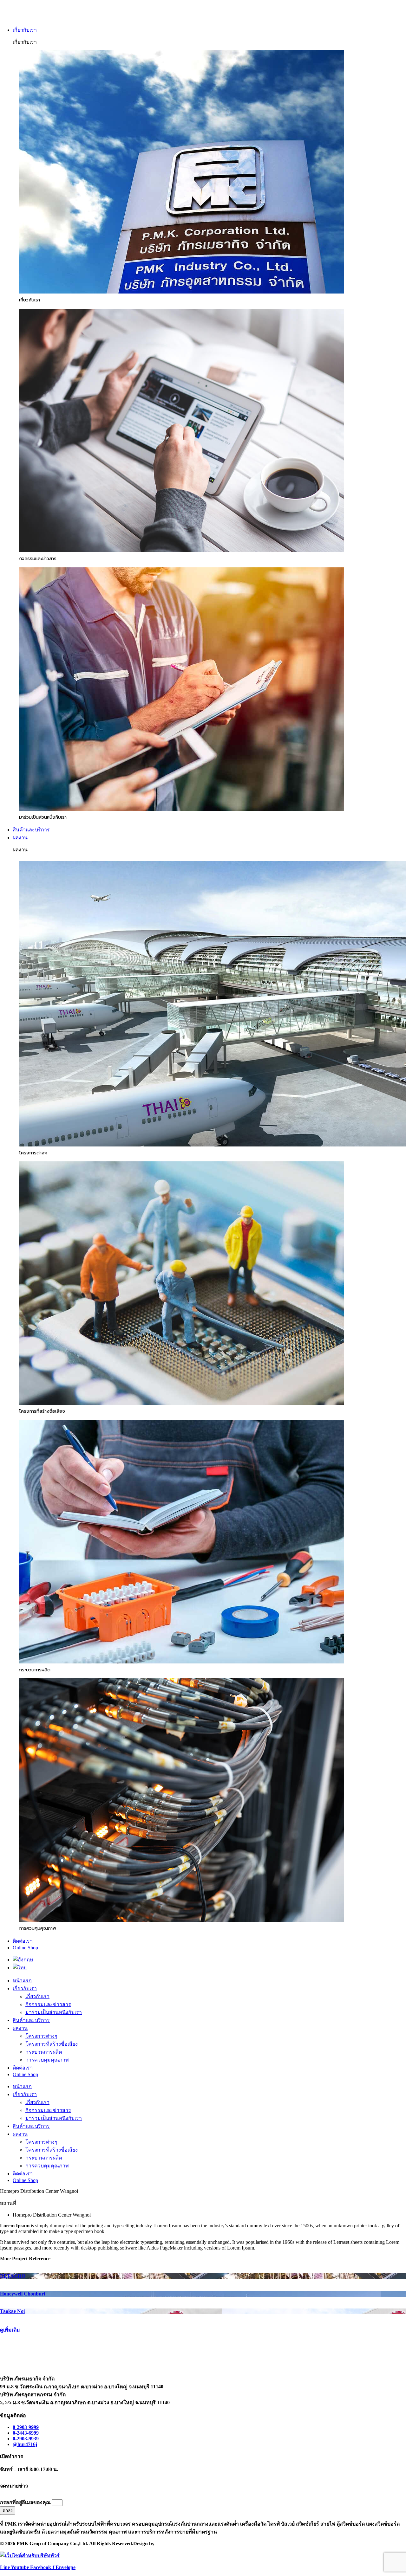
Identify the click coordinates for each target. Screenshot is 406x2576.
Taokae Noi (12, 2311)
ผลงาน (20, 2028)
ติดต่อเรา (23, 2068)
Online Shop (25, 2074)
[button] (209, 30)
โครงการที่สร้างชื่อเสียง (52, 2044)
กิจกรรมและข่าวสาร (48, 2004)
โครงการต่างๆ (41, 2036)
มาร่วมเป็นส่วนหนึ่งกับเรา (54, 2012)
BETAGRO (13, 2276)
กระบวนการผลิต (44, 2052)
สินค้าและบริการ (31, 2020)
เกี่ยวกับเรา (25, 1988)
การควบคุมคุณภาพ (47, 2060)
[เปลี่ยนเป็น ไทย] (20, 1968)
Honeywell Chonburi (23, 2294)
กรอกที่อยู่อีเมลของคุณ (26, 2502)
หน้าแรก (22, 1981)
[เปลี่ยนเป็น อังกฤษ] (23, 1960)
